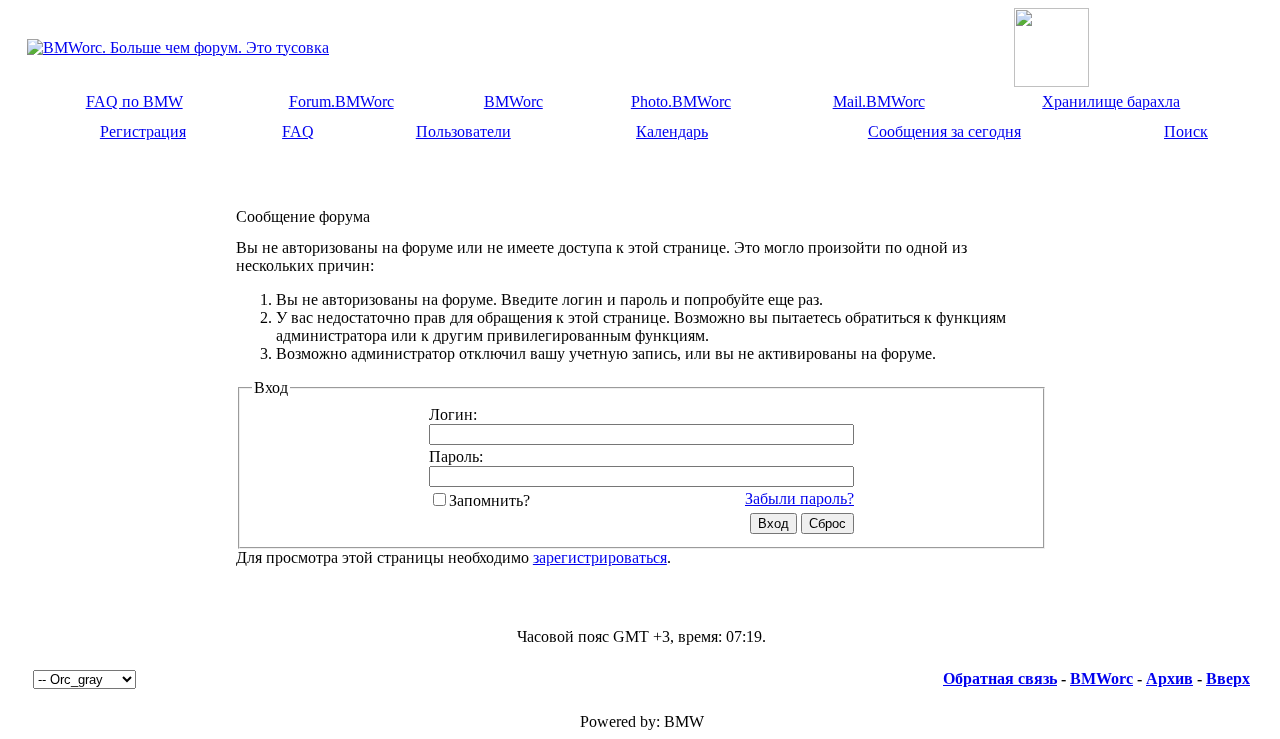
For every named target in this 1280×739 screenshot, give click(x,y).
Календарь (672, 131)
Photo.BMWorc (681, 101)
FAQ (298, 131)
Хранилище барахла (1111, 101)
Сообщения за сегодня (944, 131)
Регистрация (143, 131)
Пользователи (463, 131)
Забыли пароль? (799, 498)
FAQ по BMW (134, 101)
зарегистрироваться (600, 557)
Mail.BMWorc (879, 101)
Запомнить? (489, 500)
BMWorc (513, 101)
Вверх (1228, 678)
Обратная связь (1000, 678)
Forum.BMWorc (341, 101)
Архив (1169, 678)
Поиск (1186, 131)
